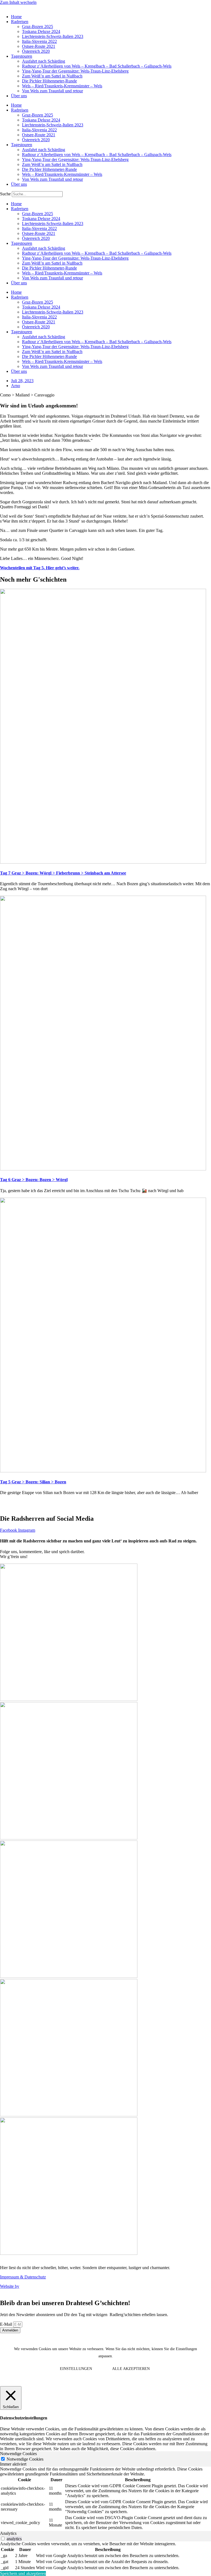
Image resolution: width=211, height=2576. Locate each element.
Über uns (19, 96)
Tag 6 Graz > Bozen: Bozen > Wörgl (34, 1180)
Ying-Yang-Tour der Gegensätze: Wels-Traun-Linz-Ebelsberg (75, 71)
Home (16, 17)
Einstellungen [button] (76, 2369)
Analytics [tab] (8, 2533)
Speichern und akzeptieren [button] (23, 2573)
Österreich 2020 (36, 51)
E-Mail (7, 2324)
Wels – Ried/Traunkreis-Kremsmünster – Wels (62, 86)
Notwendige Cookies (25, 2459)
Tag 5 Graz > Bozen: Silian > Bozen (33, 1482)
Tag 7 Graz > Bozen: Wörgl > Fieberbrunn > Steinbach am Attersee (63, 873)
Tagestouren (22, 56)
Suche (5, 194)
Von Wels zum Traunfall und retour (52, 91)
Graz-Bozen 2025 (38, 27)
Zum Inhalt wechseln (18, 2)
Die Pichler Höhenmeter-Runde (49, 81)
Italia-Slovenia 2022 (39, 41)
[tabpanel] (105, 2499)
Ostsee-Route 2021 (39, 46)
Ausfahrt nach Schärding (44, 61)
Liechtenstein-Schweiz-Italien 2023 (53, 36)
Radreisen (20, 22)
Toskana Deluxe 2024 (41, 31)
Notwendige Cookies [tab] (18, 2454)
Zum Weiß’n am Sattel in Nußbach (52, 76)
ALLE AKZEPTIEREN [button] (131, 2369)
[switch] (3, 2538)
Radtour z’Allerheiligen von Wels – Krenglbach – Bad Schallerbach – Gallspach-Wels (97, 66)
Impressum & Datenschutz (23, 2277)
